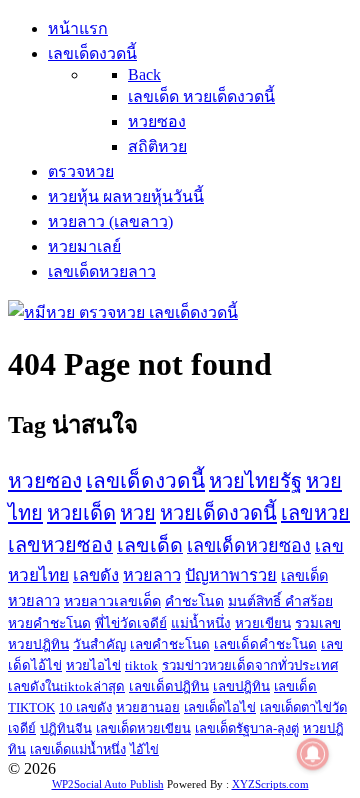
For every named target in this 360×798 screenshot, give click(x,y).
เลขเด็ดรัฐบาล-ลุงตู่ (247, 728)
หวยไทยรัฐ (255, 481)
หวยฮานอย (148, 707)
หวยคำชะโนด (49, 623)
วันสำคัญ (99, 644)
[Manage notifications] (313, 754)
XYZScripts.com (270, 784)
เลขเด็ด (150, 545)
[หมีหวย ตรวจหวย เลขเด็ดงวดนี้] (123, 312)
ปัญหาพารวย (231, 575)
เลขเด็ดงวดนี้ (145, 480)
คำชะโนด (194, 601)
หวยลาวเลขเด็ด (112, 601)
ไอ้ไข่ (144, 750)
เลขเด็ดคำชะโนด (265, 644)
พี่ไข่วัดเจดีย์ (131, 623)
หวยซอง (45, 480)
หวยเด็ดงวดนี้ (218, 513)
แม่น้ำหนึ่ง (201, 623)
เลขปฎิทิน (241, 686)
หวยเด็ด (81, 513)
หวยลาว (152, 575)
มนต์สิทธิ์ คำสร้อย (280, 601)
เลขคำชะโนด (170, 644)
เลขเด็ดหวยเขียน (143, 728)
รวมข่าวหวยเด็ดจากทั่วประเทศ (250, 665)
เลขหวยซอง (60, 545)
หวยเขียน (263, 623)
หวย (138, 513)
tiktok (141, 665)
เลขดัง (96, 575)
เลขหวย (315, 513)
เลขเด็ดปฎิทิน (169, 686)
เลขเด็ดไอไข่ (220, 707)
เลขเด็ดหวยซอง (249, 546)
